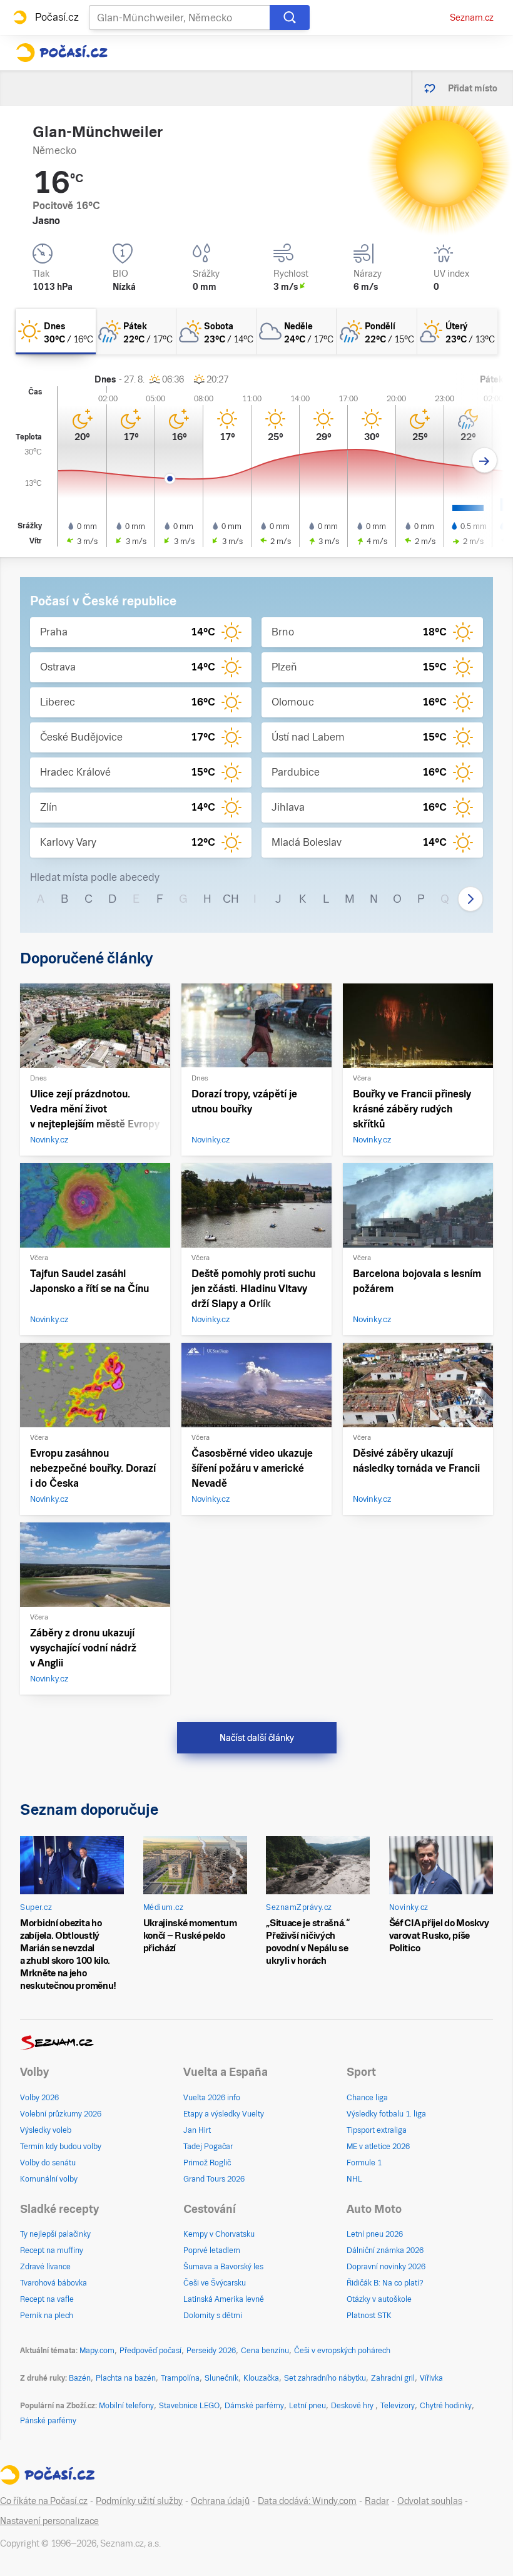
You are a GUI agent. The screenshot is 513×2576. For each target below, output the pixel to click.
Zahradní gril (393, 2378)
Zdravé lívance (45, 2267)
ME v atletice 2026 (378, 2147)
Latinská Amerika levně (224, 2299)
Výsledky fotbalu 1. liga (386, 2114)
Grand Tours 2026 (214, 2179)
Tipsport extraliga (377, 2130)
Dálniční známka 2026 (385, 2250)
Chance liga (367, 2098)
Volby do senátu (48, 2163)
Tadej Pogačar (208, 2147)
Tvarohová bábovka (53, 2283)
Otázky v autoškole (379, 2299)
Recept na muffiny (52, 2250)
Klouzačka (261, 2378)
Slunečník (221, 2378)
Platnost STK (369, 2316)
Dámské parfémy (254, 2406)
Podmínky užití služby (139, 2501)
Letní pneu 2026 (375, 2234)
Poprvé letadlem (212, 2250)
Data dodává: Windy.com (307, 2501)
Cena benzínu (265, 2351)
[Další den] (485, 460)
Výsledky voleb (46, 2130)
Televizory (398, 2406)
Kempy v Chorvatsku (219, 2234)
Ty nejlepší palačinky (55, 2234)
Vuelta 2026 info (212, 2098)
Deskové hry (353, 2406)
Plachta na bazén (126, 2378)
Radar (377, 2501)
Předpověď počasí (150, 2351)
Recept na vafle (47, 2299)
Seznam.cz (472, 18)
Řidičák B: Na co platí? (385, 2283)
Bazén (80, 2378)
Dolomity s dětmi (213, 2316)
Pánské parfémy (48, 2421)
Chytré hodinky (446, 2406)
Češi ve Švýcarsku (215, 2283)
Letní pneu (307, 2406)
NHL (354, 2179)
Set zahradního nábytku (325, 2378)
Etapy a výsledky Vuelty (224, 2114)
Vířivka (431, 2378)
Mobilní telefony (126, 2406)
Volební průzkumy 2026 (61, 2114)
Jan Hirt (197, 2130)
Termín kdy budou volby (61, 2147)
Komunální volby (49, 2179)
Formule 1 (364, 2163)
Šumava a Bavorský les (223, 2267)
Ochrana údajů (220, 2501)
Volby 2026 (39, 2098)
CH (231, 899)
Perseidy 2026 (211, 2351)
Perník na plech (47, 2316)
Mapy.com (97, 2351)
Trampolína (180, 2378)
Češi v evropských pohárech (342, 2351)
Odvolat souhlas (430, 2501)
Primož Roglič (207, 2163)
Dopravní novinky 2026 (386, 2267)
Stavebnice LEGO (189, 2406)
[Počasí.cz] (62, 53)
